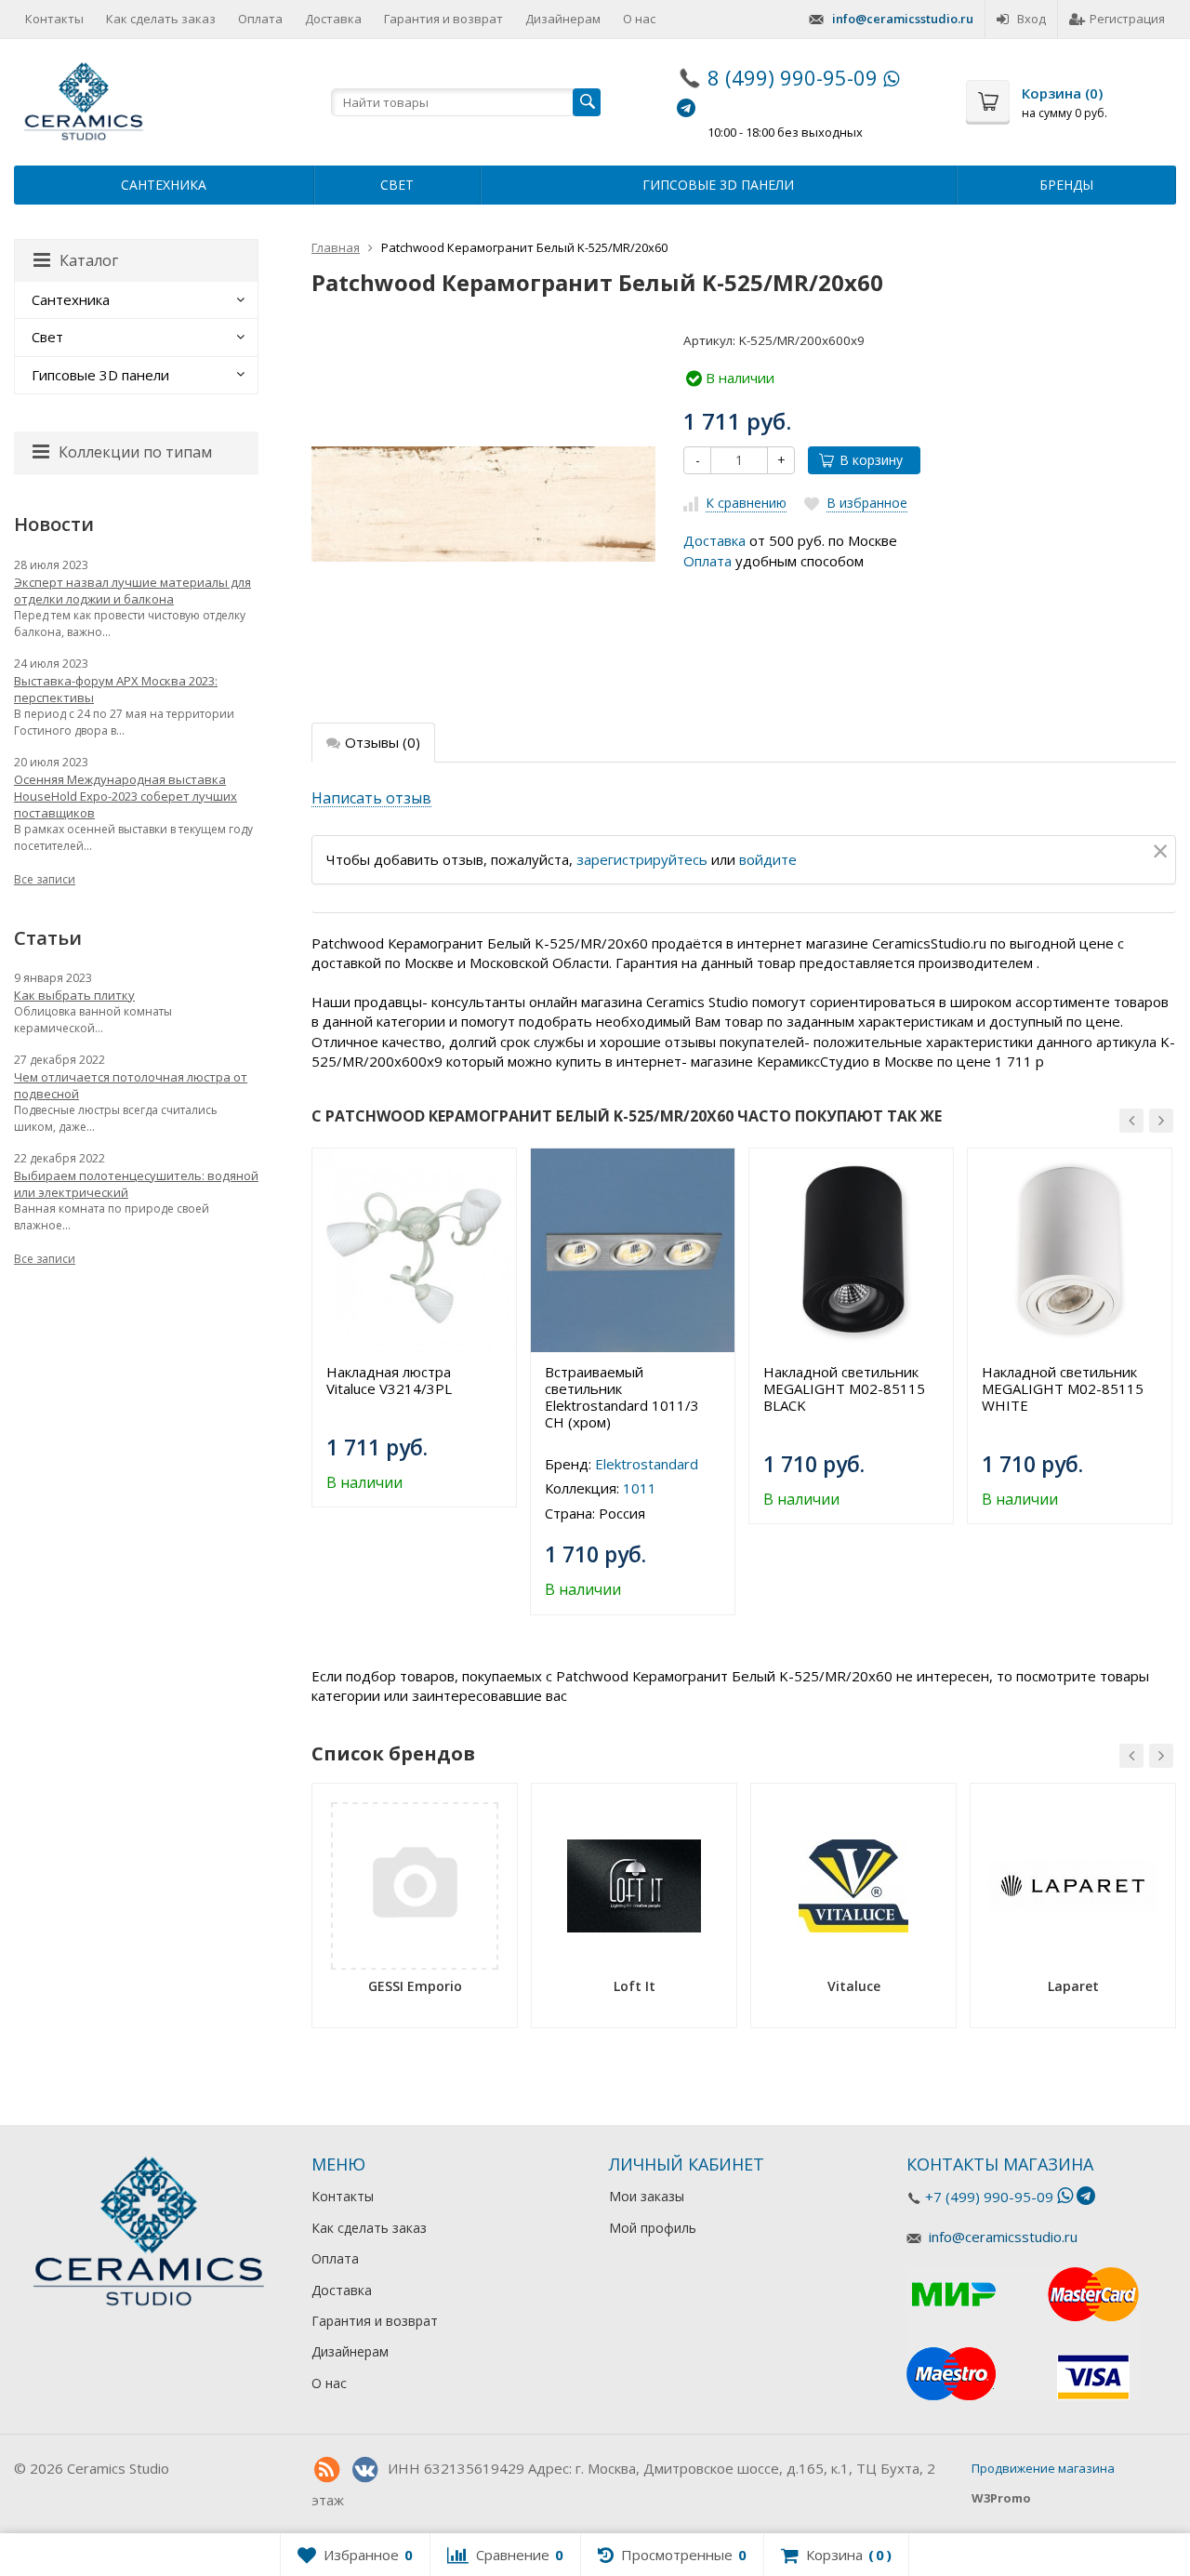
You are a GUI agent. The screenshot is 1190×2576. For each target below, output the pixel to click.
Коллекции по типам (135, 452)
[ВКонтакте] (364, 2470)
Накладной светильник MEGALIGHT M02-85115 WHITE (1063, 1388)
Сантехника (164, 185)
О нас (639, 19)
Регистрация (1127, 19)
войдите (768, 859)
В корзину (871, 460)
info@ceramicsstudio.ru (903, 19)
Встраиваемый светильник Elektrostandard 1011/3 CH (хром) (622, 1397)
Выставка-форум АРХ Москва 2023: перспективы (116, 689)
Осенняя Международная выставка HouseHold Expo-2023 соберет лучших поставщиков (126, 796)
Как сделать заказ (161, 19)
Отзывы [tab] (383, 742)
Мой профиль (653, 2228)
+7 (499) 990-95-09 (989, 2197)
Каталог (89, 260)
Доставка (333, 19)
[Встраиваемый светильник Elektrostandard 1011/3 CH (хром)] (633, 1250)
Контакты (54, 19)
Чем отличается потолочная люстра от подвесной (131, 1085)
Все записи (45, 879)
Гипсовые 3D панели (718, 185)
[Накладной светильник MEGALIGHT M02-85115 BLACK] (851, 1250)
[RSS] (326, 2470)
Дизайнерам (563, 19)
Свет (397, 185)
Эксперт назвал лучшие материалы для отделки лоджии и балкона (132, 591)
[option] (414, 1328)
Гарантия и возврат (443, 19)
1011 (640, 1488)
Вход (1031, 19)
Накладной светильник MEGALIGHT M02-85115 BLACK (844, 1388)
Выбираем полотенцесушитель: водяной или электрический (136, 1184)
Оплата (260, 19)
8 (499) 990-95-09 (793, 77)
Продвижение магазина (1043, 2468)
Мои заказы (647, 2196)
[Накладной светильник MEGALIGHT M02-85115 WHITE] (1070, 1250)
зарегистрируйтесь (642, 859)
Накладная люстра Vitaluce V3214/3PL (389, 1380)
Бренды (1066, 185)
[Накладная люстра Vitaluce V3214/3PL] (414, 1250)
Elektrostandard (647, 1464)
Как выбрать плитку (74, 995)
